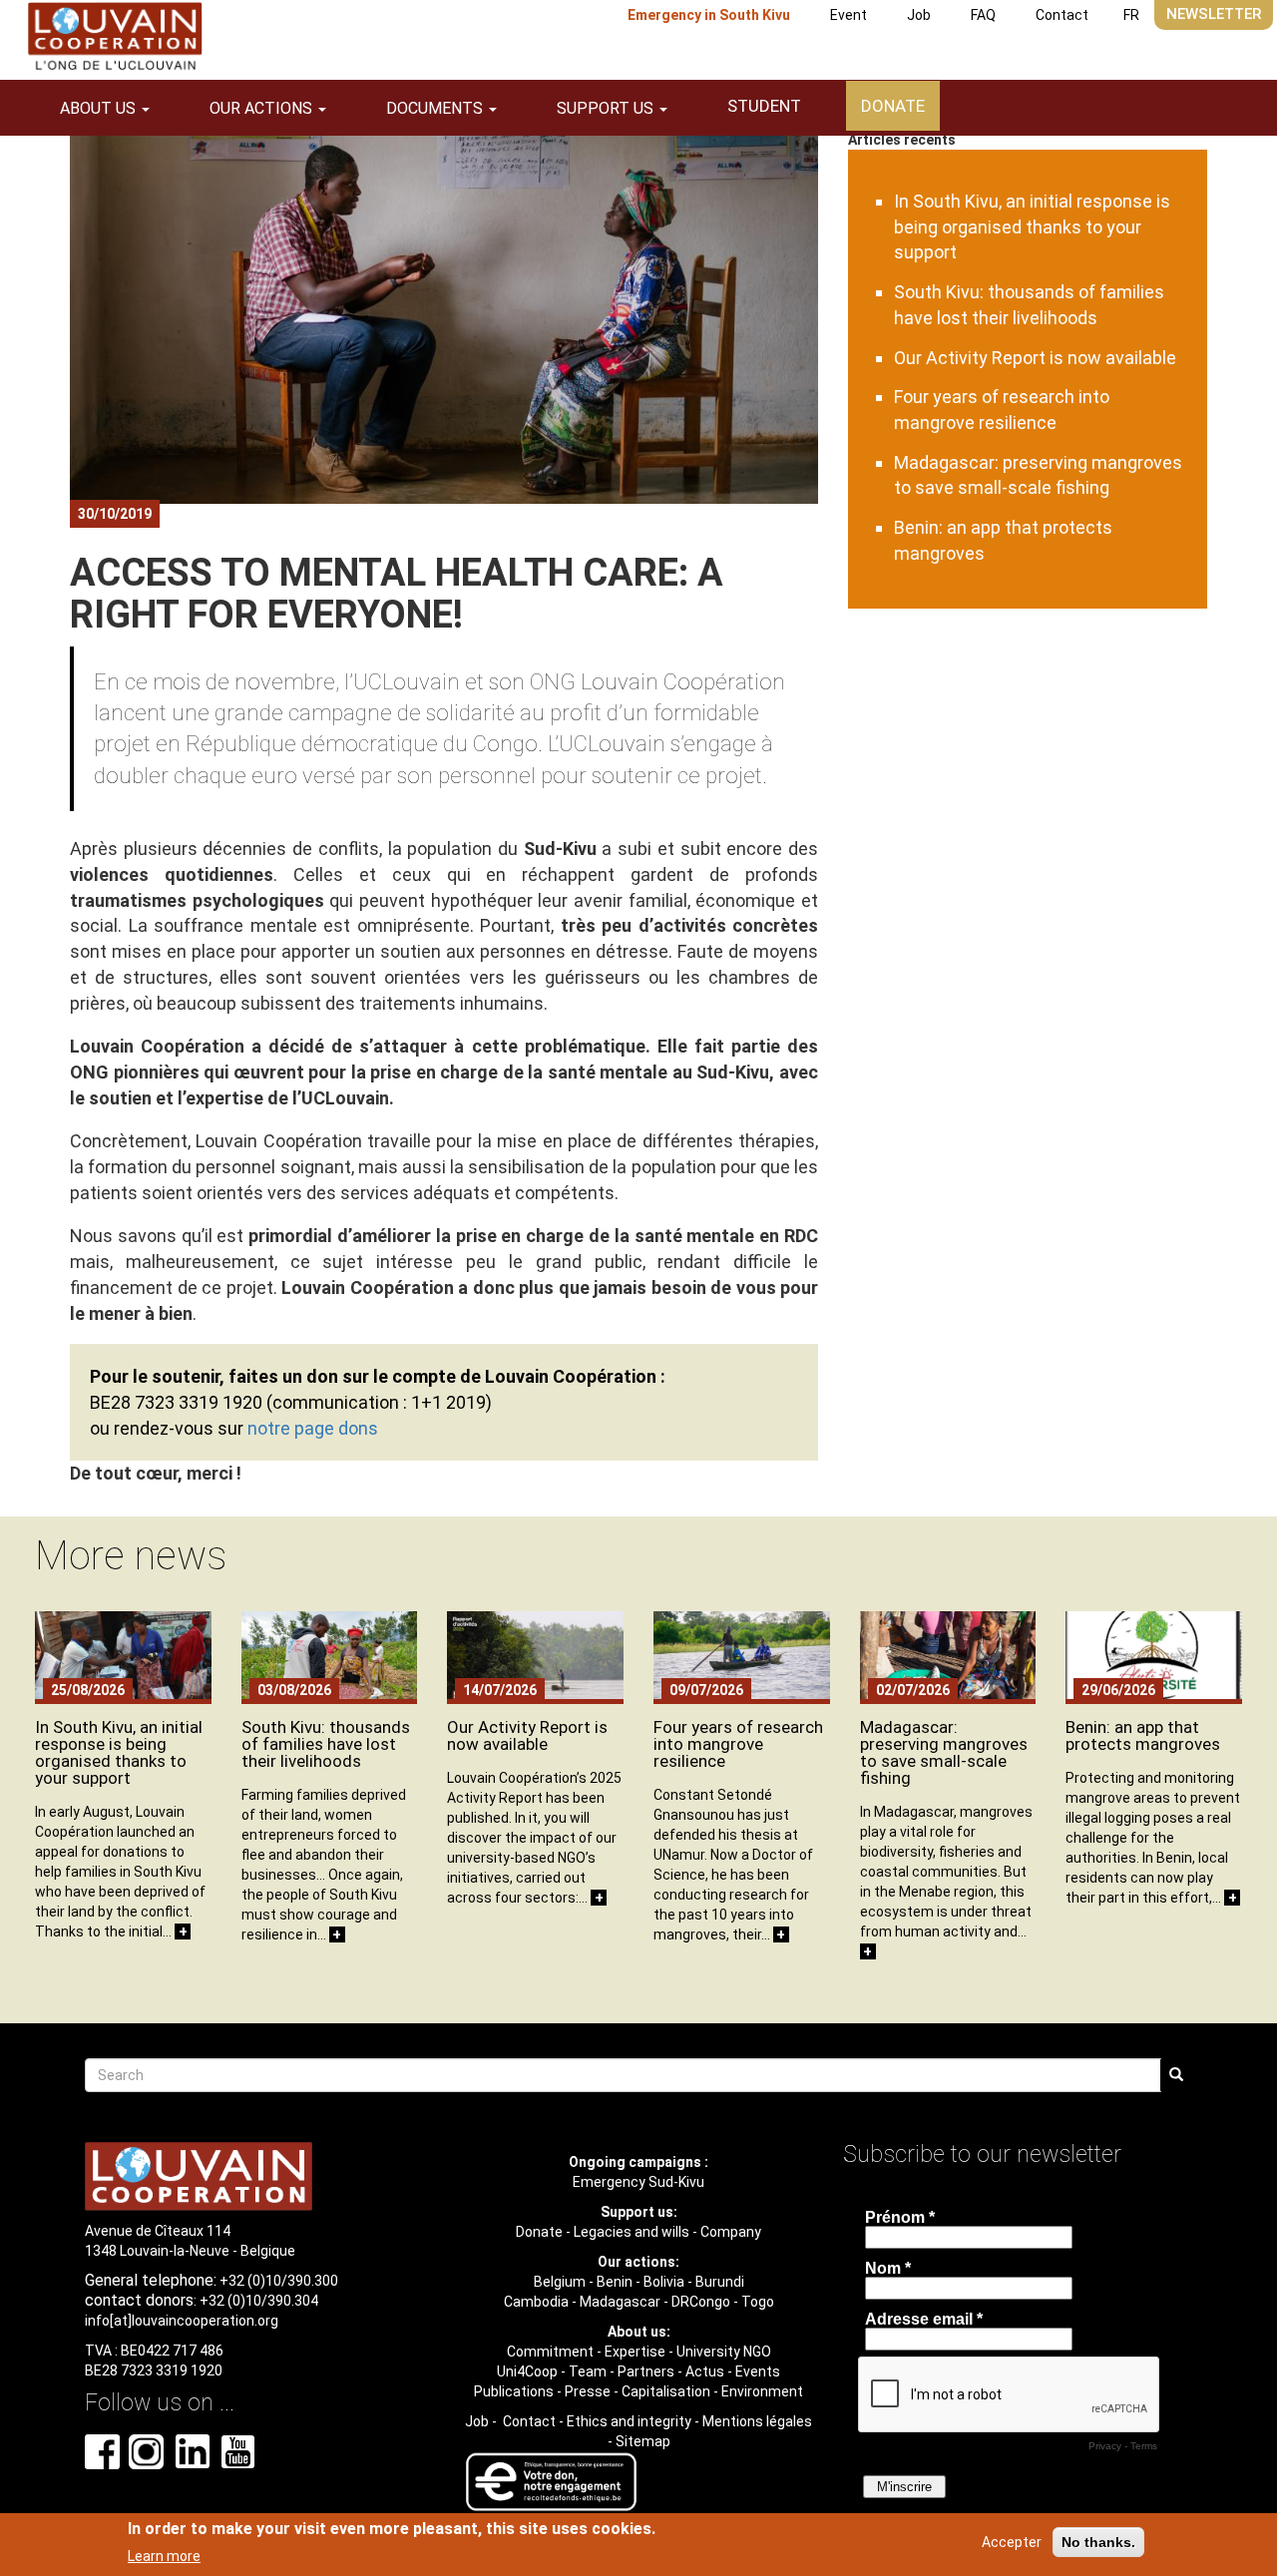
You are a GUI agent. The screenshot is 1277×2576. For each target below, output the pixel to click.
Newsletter (1214, 14)
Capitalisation (666, 2391)
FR (1131, 15)
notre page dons (313, 1428)
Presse (588, 2391)
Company (731, 2232)
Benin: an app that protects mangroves (1143, 1735)
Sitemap (643, 2441)
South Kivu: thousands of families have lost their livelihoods (326, 1744)
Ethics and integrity (629, 2421)
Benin (615, 2282)
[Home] (115, 36)
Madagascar (620, 2302)
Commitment (550, 2352)
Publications (514, 2391)
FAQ (983, 15)
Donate (893, 106)
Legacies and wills (632, 2232)
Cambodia (536, 2302)
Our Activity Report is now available (1035, 358)
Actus (705, 2371)
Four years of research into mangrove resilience (738, 1744)
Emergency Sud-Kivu (638, 2182)
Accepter (1012, 2542)
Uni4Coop (527, 2371)
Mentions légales (757, 2421)
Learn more (164, 2555)
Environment (762, 2391)
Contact (1062, 15)
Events (758, 2371)
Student (764, 106)
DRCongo (701, 2302)
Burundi (720, 2282)
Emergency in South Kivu (709, 15)
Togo (758, 2302)
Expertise (635, 2352)
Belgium (560, 2282)
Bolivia (664, 2282)
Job (919, 15)
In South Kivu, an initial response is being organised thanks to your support (1032, 226)
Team (588, 2371)
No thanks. (1098, 2542)
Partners (646, 2371)
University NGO (724, 2352)
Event (849, 15)
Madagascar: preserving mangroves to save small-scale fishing (944, 1752)
